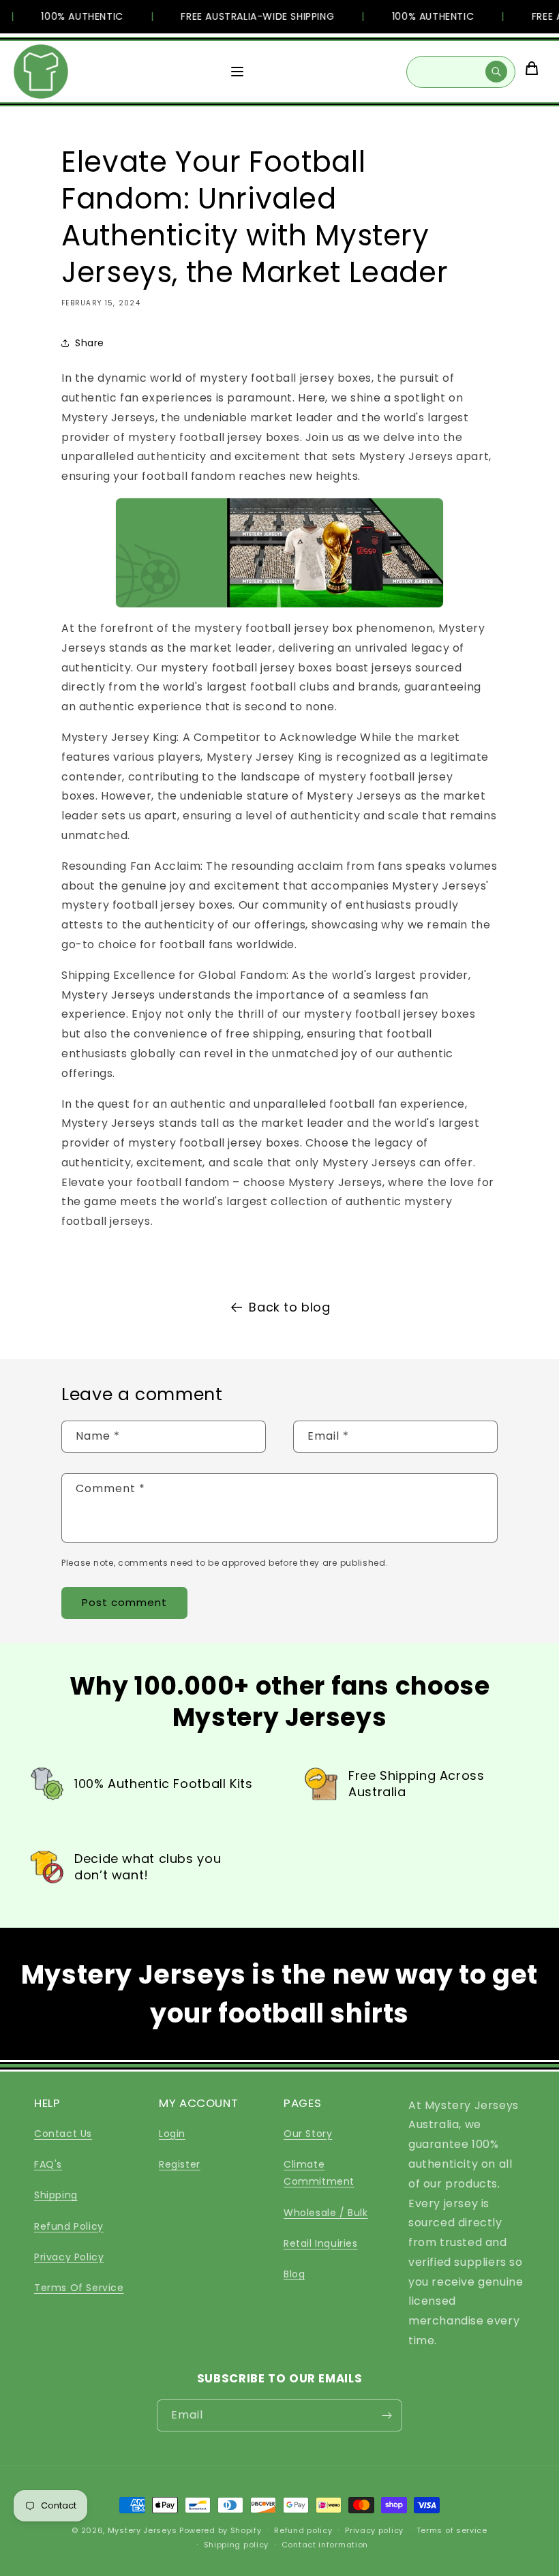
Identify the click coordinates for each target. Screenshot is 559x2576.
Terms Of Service (79, 2288)
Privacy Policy (69, 2257)
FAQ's (48, 2164)
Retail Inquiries (321, 2243)
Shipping (56, 2195)
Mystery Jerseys (142, 2530)
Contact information (325, 2545)
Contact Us (63, 2134)
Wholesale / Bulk (326, 2213)
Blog (294, 2274)
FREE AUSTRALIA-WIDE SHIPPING (245, 16)
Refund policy (303, 2530)
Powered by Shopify (221, 2530)
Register (180, 2164)
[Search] (496, 72)
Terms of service (452, 2530)
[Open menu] (237, 72)
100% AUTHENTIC (70, 16)
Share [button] (90, 343)
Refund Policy (69, 2226)
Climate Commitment (319, 2173)
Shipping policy (237, 2545)
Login (172, 2134)
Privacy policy (374, 2530)
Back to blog (289, 1307)
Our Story (308, 2134)
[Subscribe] (387, 2415)
